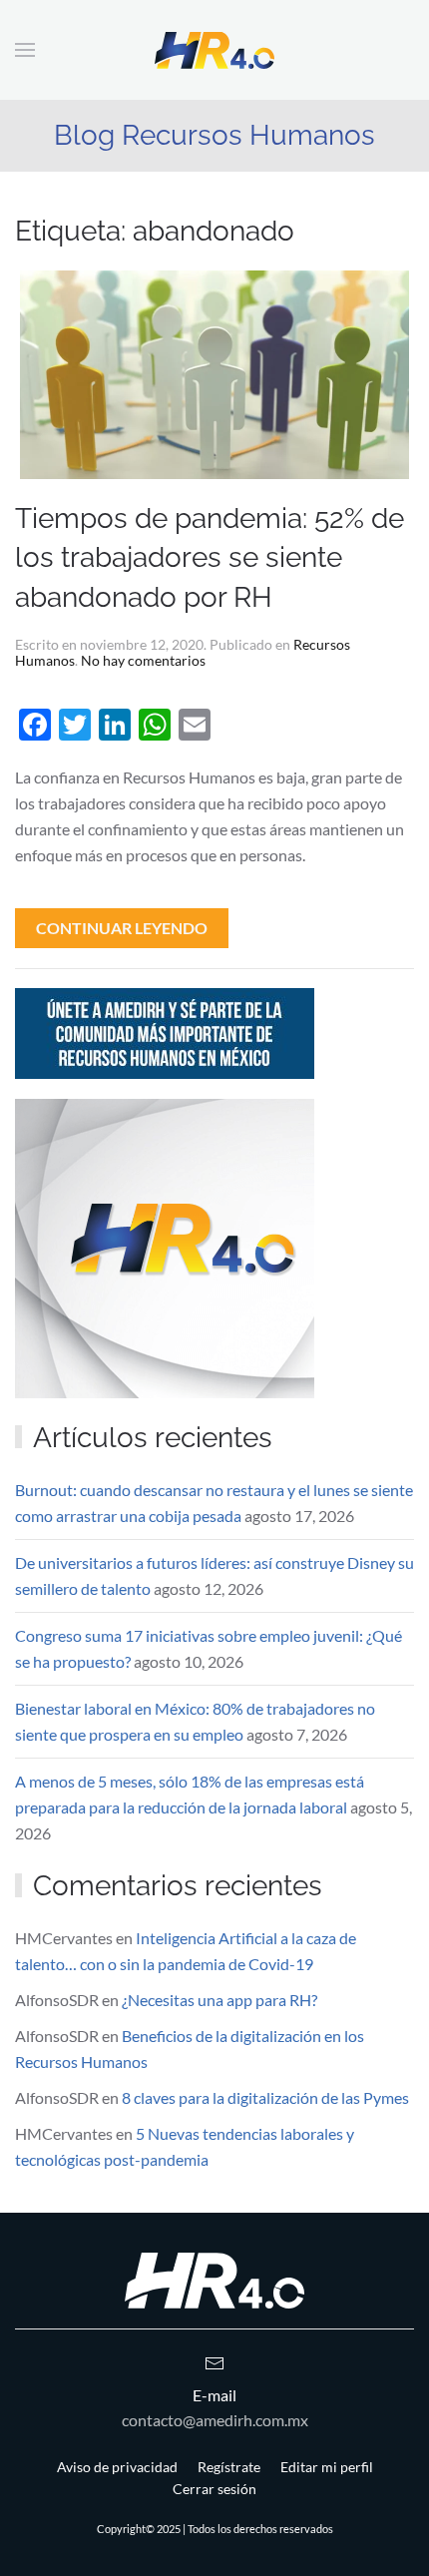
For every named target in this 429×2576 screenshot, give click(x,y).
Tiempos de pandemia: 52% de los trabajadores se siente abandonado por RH (210, 557)
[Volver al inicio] (214, 50)
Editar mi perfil (327, 2467)
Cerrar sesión (214, 2489)
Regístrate (229, 2467)
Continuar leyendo (122, 928)
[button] (25, 50)
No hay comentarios (143, 660)
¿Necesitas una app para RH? (219, 2000)
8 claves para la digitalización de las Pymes (265, 2097)
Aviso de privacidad (117, 2467)
